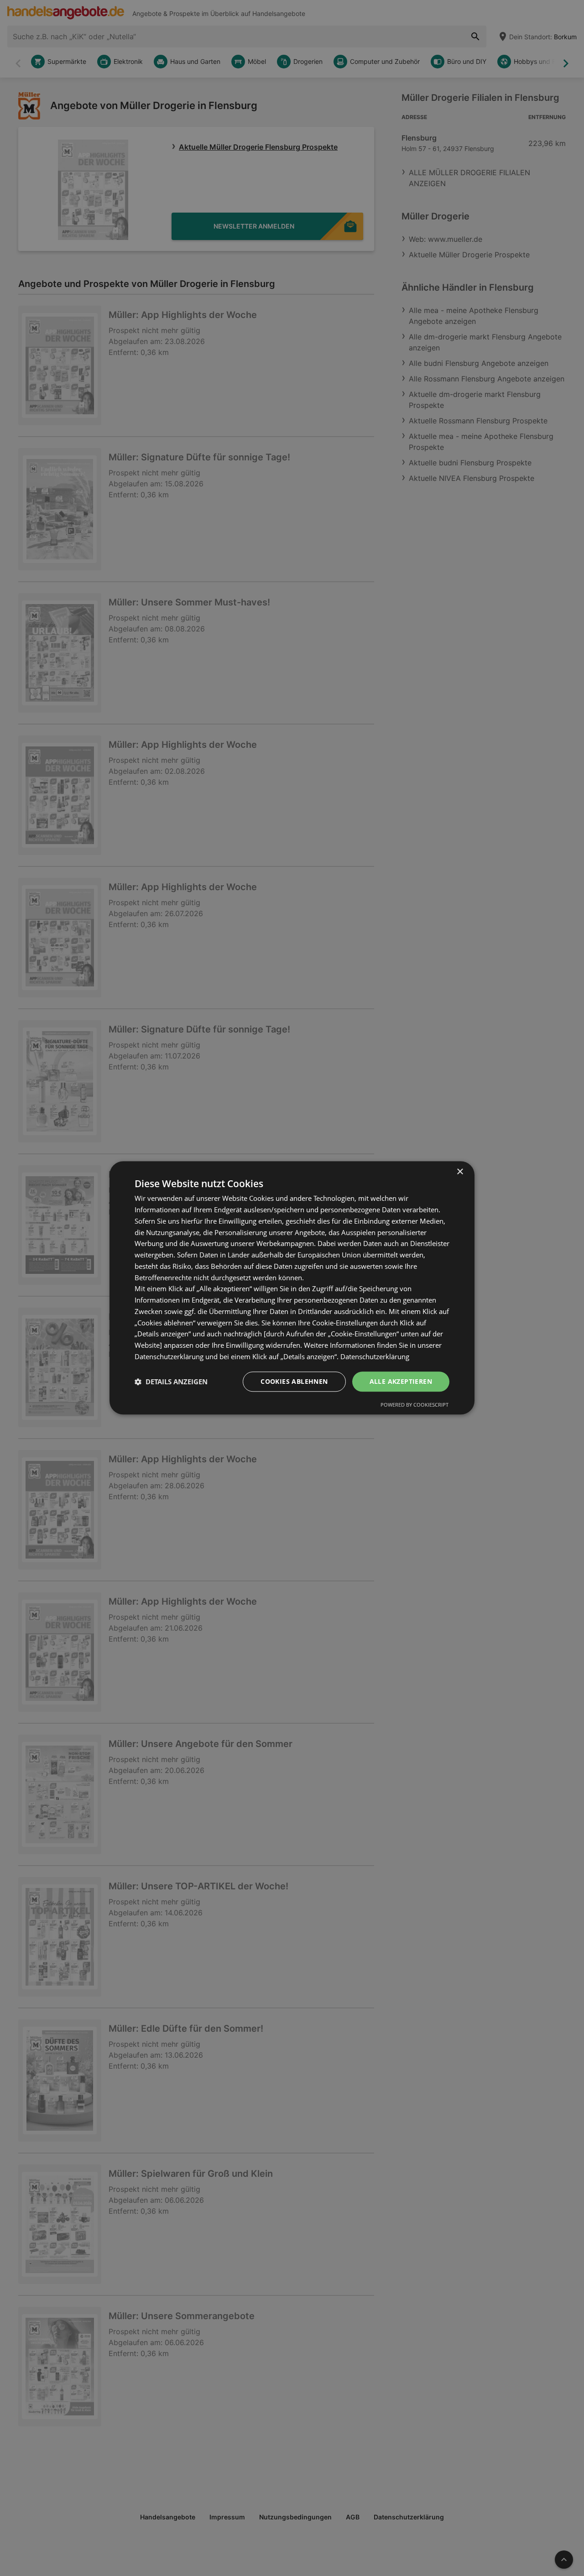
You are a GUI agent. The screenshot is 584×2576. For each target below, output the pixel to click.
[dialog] (292, 1288)
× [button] (460, 1172)
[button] (171, 1382)
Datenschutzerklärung (375, 1356)
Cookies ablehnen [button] (294, 1381)
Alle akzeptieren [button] (401, 1381)
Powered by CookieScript (415, 1405)
